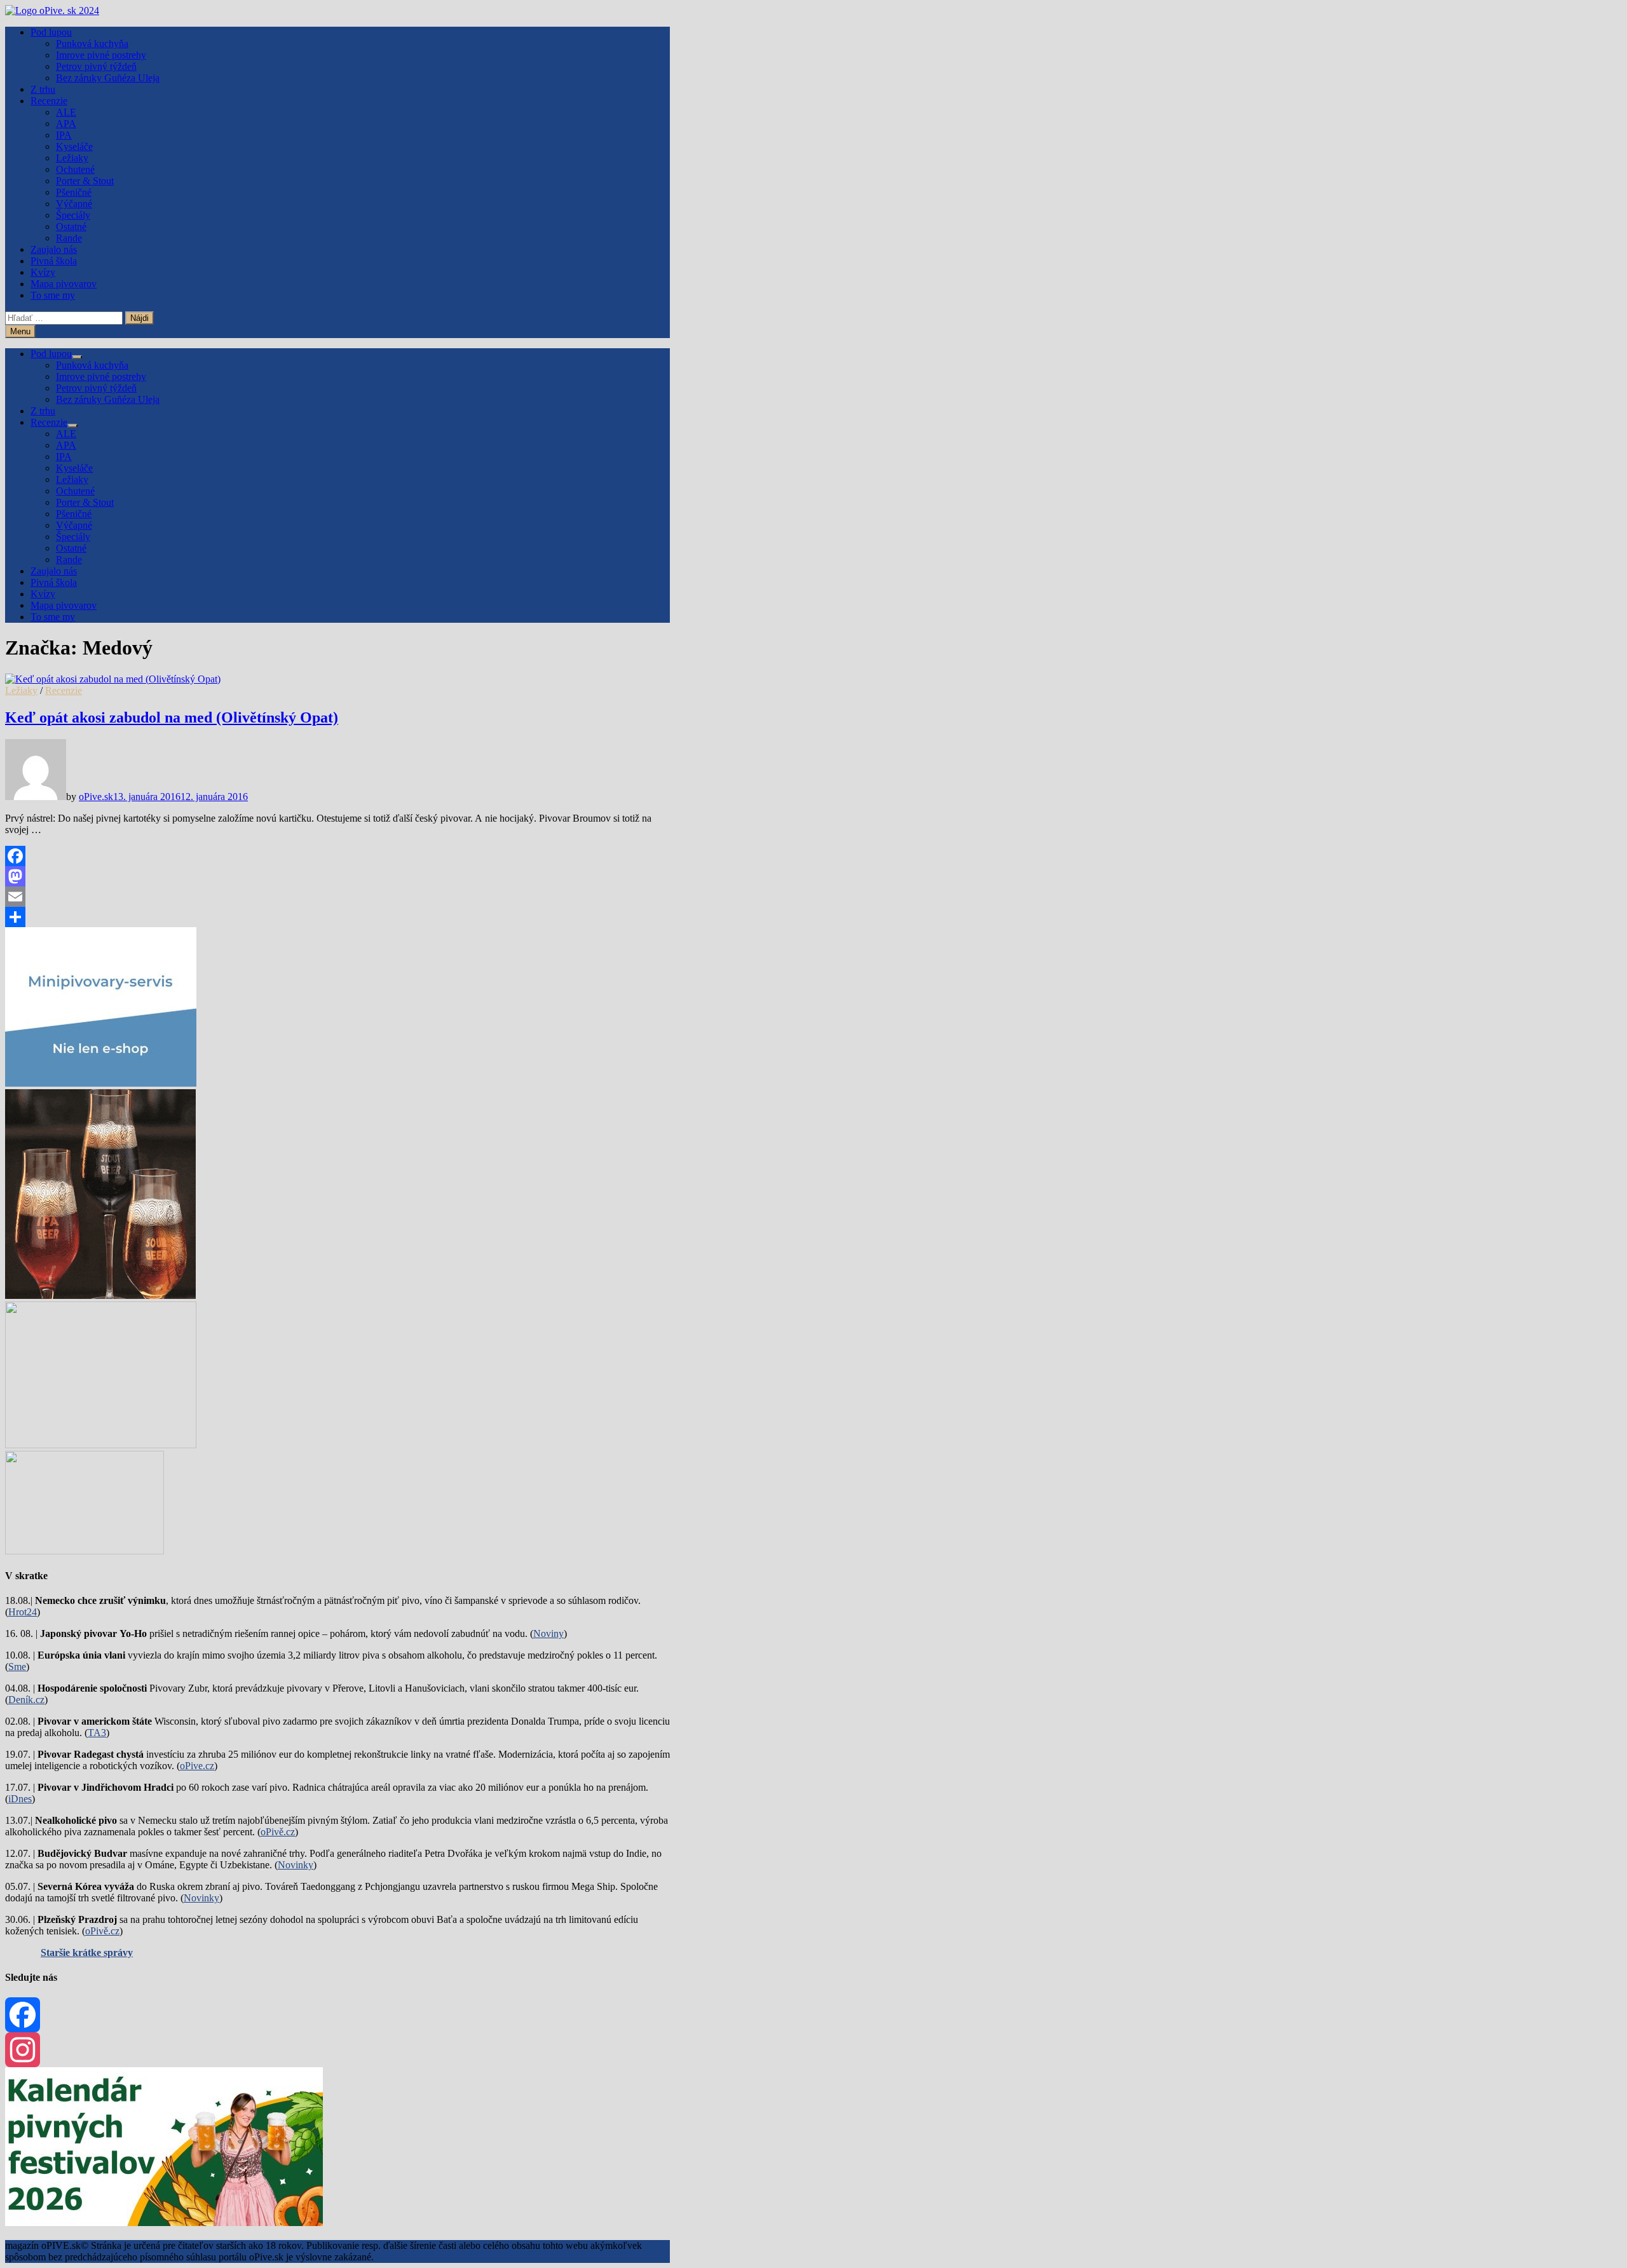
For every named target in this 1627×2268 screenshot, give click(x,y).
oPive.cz (197, 1766)
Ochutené (75, 169)
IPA (64, 135)
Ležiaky (72, 158)
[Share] (337, 917)
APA (66, 124)
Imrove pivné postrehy (101, 55)
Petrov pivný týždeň (96, 66)
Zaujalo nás (54, 249)
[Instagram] (337, 2050)
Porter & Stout (85, 181)
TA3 (97, 1733)
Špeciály (73, 215)
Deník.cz (26, 1700)
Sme (17, 1667)
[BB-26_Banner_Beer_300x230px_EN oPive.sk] (101, 1445)
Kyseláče (74, 146)
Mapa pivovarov (64, 284)
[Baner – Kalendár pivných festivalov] (164, 2223)
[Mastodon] (337, 876)
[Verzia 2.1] (100, 1295)
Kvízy (43, 272)
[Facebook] (337, 856)
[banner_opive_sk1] (101, 1083)
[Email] (337, 897)
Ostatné (71, 227)
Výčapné (74, 204)
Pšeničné (74, 192)
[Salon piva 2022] (85, 1551)
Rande (69, 238)
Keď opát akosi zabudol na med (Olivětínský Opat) (172, 717)
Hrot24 (23, 1612)
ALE (66, 112)
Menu (20, 331)
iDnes (20, 1799)
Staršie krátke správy (87, 1952)
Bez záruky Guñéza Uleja (108, 78)
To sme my (53, 295)
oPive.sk (96, 797)
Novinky (296, 1865)
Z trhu (43, 89)
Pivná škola (54, 261)
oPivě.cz (278, 1832)
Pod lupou (51, 32)
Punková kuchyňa (92, 44)
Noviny (548, 1633)
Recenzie (49, 101)
